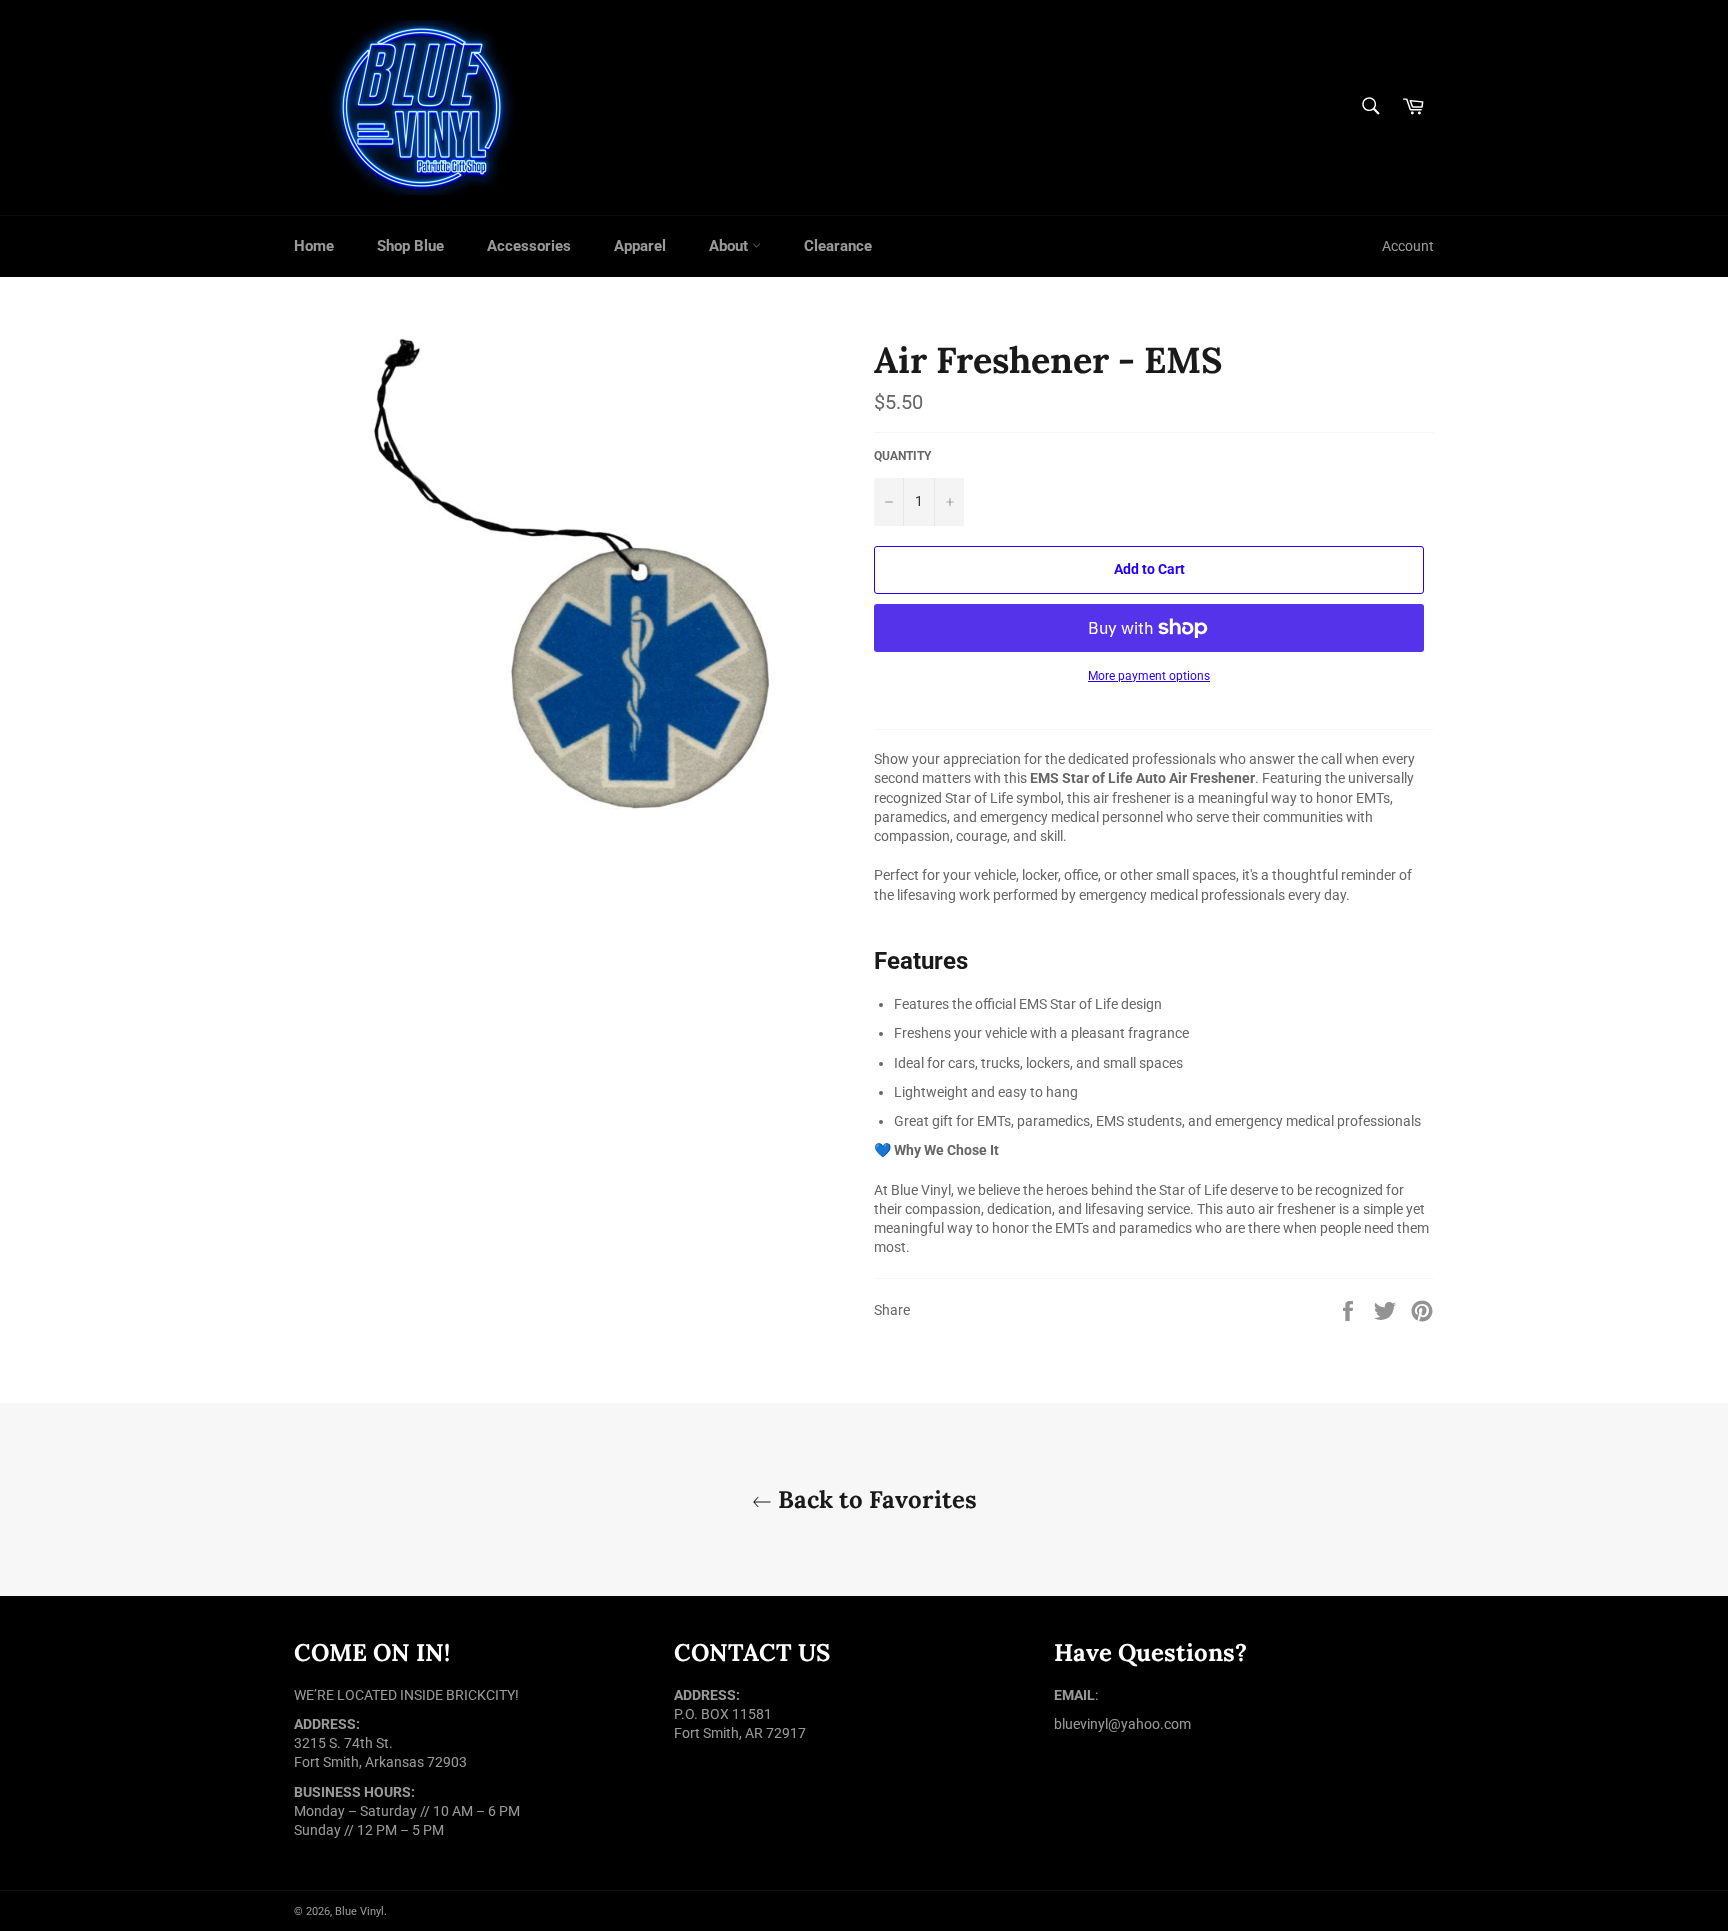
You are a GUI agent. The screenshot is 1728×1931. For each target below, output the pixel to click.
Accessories (529, 246)
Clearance (838, 246)
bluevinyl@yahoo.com (1122, 1724)
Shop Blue (410, 246)
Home (314, 246)
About (730, 246)
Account (1408, 246)
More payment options (1149, 676)
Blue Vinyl (359, 1911)
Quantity (902, 456)
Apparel (640, 246)
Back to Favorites (874, 1499)
